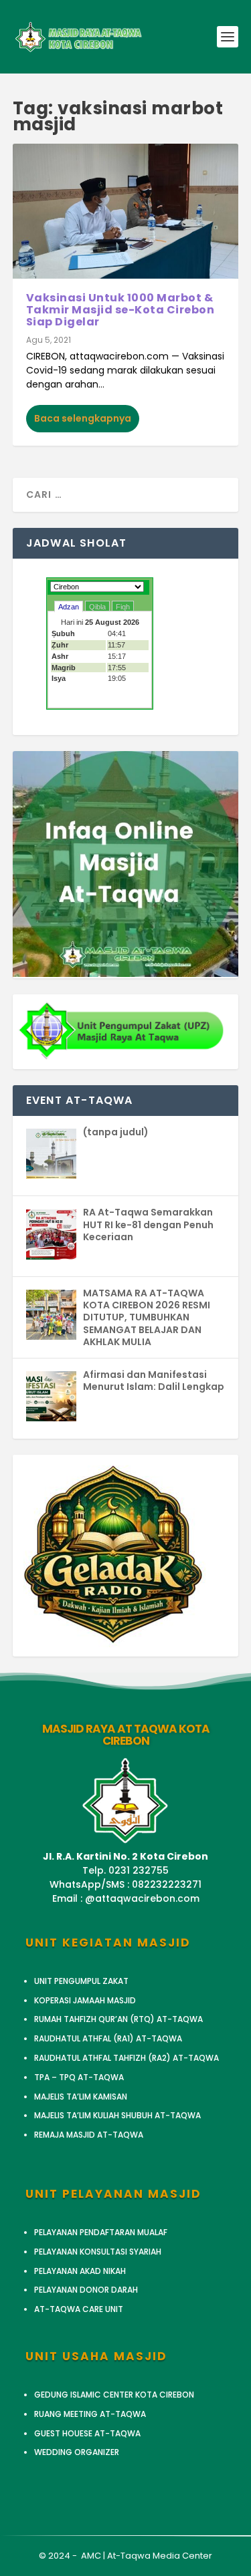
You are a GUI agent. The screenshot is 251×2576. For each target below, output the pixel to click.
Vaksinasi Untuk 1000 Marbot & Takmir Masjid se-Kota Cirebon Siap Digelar (120, 309)
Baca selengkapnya (83, 418)
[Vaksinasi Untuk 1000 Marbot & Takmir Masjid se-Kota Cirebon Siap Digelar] (126, 211)
